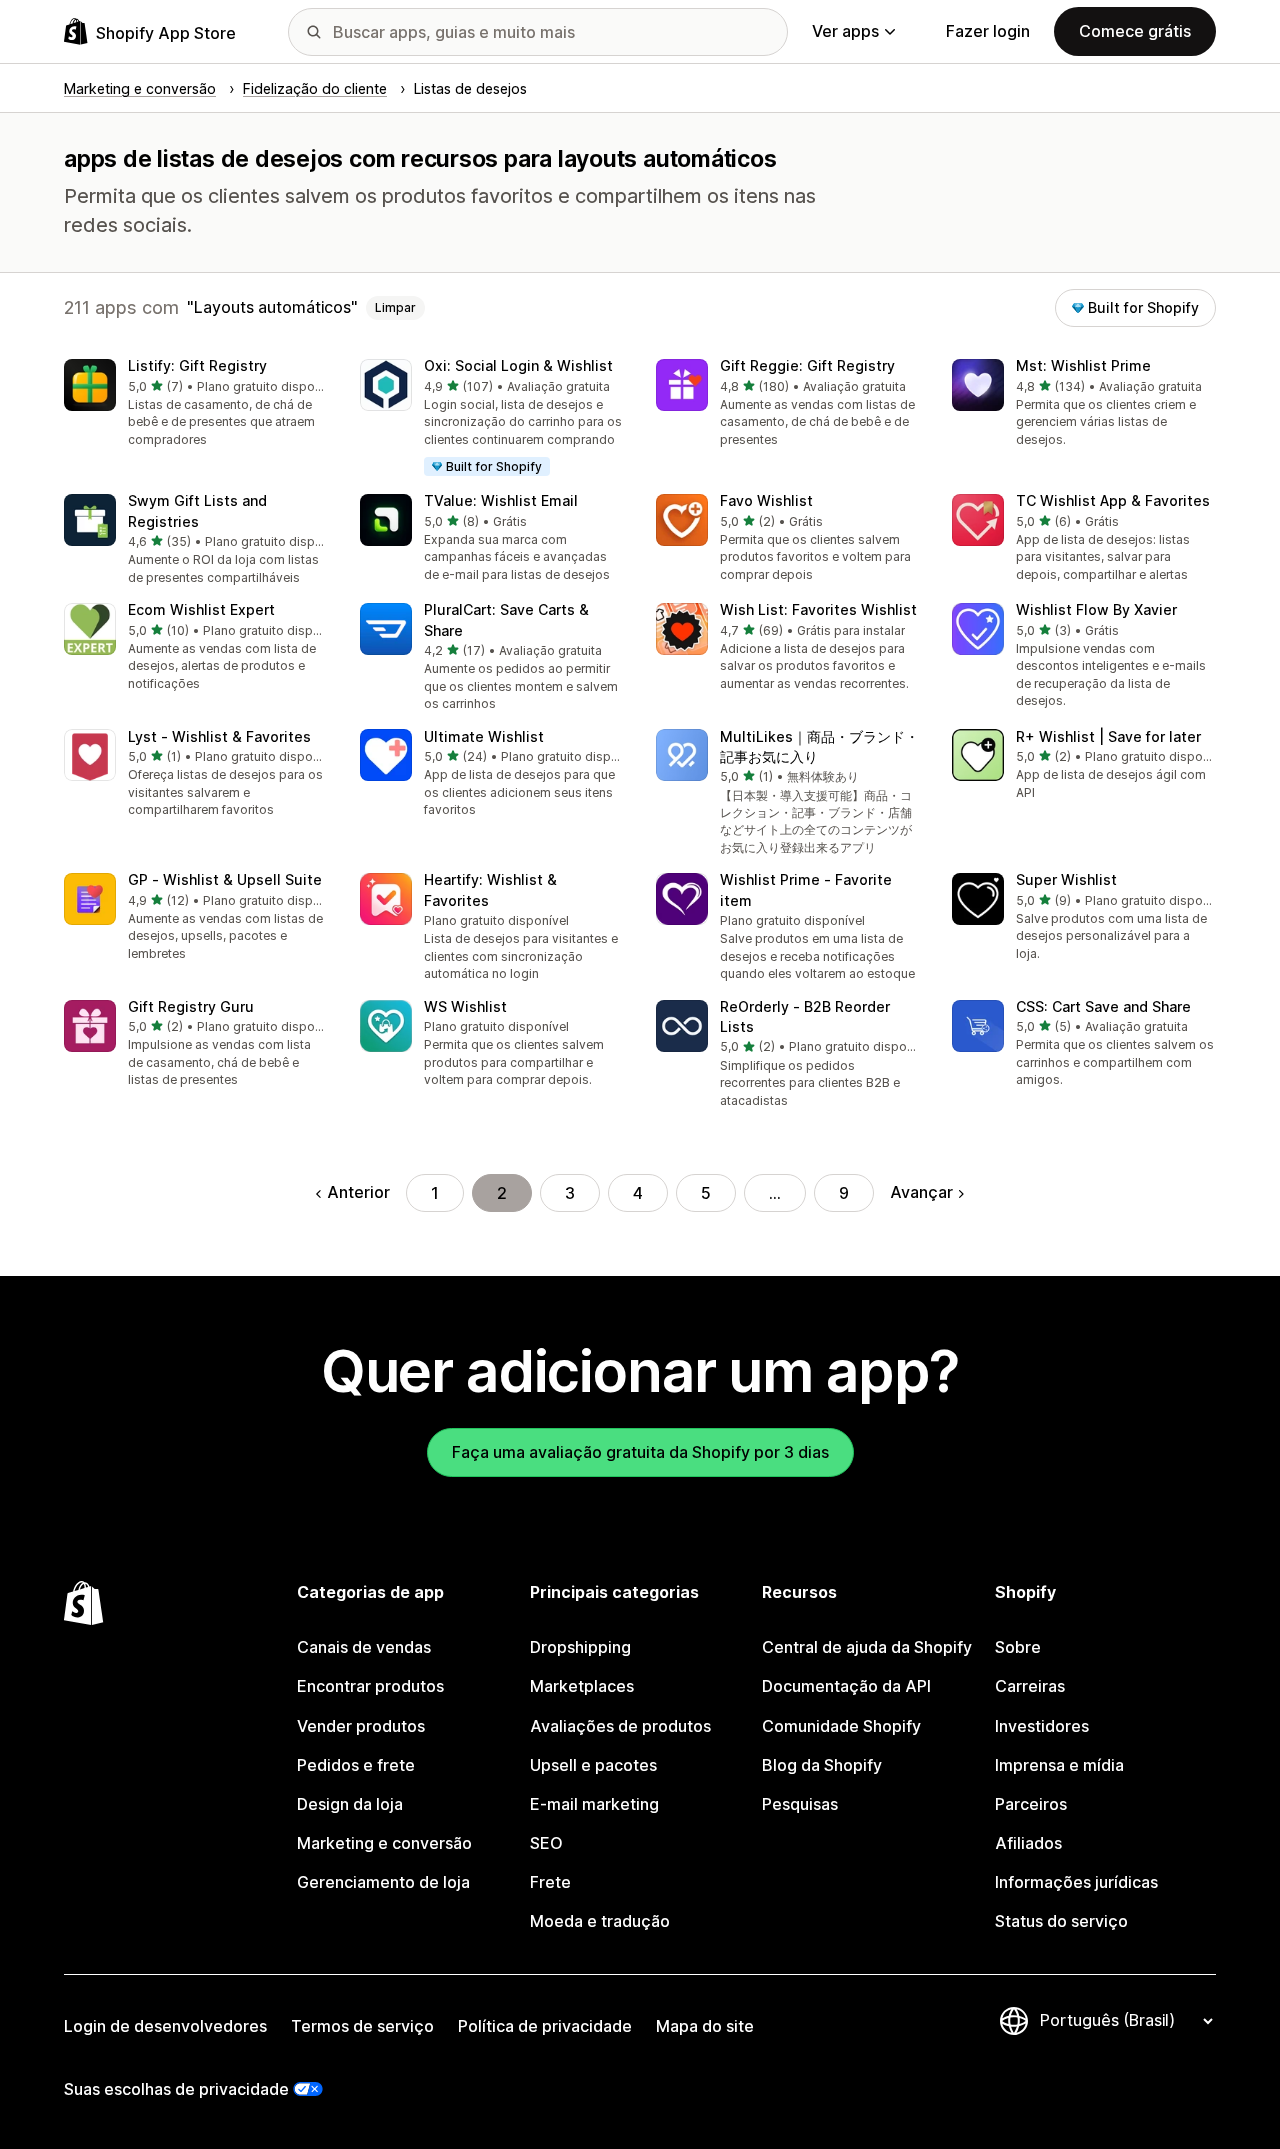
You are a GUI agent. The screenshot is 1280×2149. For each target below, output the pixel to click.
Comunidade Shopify (841, 1726)
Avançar (921, 1192)
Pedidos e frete (356, 1765)
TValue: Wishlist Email (501, 500)
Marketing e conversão (384, 1843)
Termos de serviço (362, 2026)
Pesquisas (800, 1804)
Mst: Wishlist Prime (1083, 365)
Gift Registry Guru (191, 1006)
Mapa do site (705, 2026)
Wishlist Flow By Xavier (1096, 609)
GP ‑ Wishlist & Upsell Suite (225, 879)
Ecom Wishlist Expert (201, 609)
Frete (550, 1882)
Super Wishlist (1066, 879)
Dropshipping (580, 1647)
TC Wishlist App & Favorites (1113, 500)
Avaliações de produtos (620, 1726)
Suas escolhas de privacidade (176, 2089)
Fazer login (988, 31)
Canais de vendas (364, 1647)
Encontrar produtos (370, 1686)
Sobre (1018, 1647)
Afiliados (1028, 1843)
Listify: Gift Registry (197, 365)
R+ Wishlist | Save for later (1108, 736)
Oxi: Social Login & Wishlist (518, 365)
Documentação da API (846, 1686)
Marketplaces (582, 1686)
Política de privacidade (545, 2026)
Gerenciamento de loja (383, 1882)
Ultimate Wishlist (484, 736)
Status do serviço (1061, 1921)
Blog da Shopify (822, 1765)
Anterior (358, 1192)
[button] (196, 404)
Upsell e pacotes (593, 1765)
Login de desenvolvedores (165, 2026)
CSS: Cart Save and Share (1103, 1006)
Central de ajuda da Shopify (867, 1647)
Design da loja (350, 1804)
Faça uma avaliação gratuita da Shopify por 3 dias (640, 1452)
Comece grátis (1135, 31)
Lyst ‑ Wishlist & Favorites (219, 736)
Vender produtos (361, 1726)
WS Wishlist (465, 1006)
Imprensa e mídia (1059, 1765)
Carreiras (1030, 1686)
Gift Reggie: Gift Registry (807, 365)
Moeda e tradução (600, 1921)
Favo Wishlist (766, 500)
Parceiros (1031, 1804)
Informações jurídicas (1076, 1882)
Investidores (1042, 1726)
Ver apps (845, 31)
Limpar (395, 307)
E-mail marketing (594, 1804)
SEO (546, 1843)
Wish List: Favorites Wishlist (818, 609)
